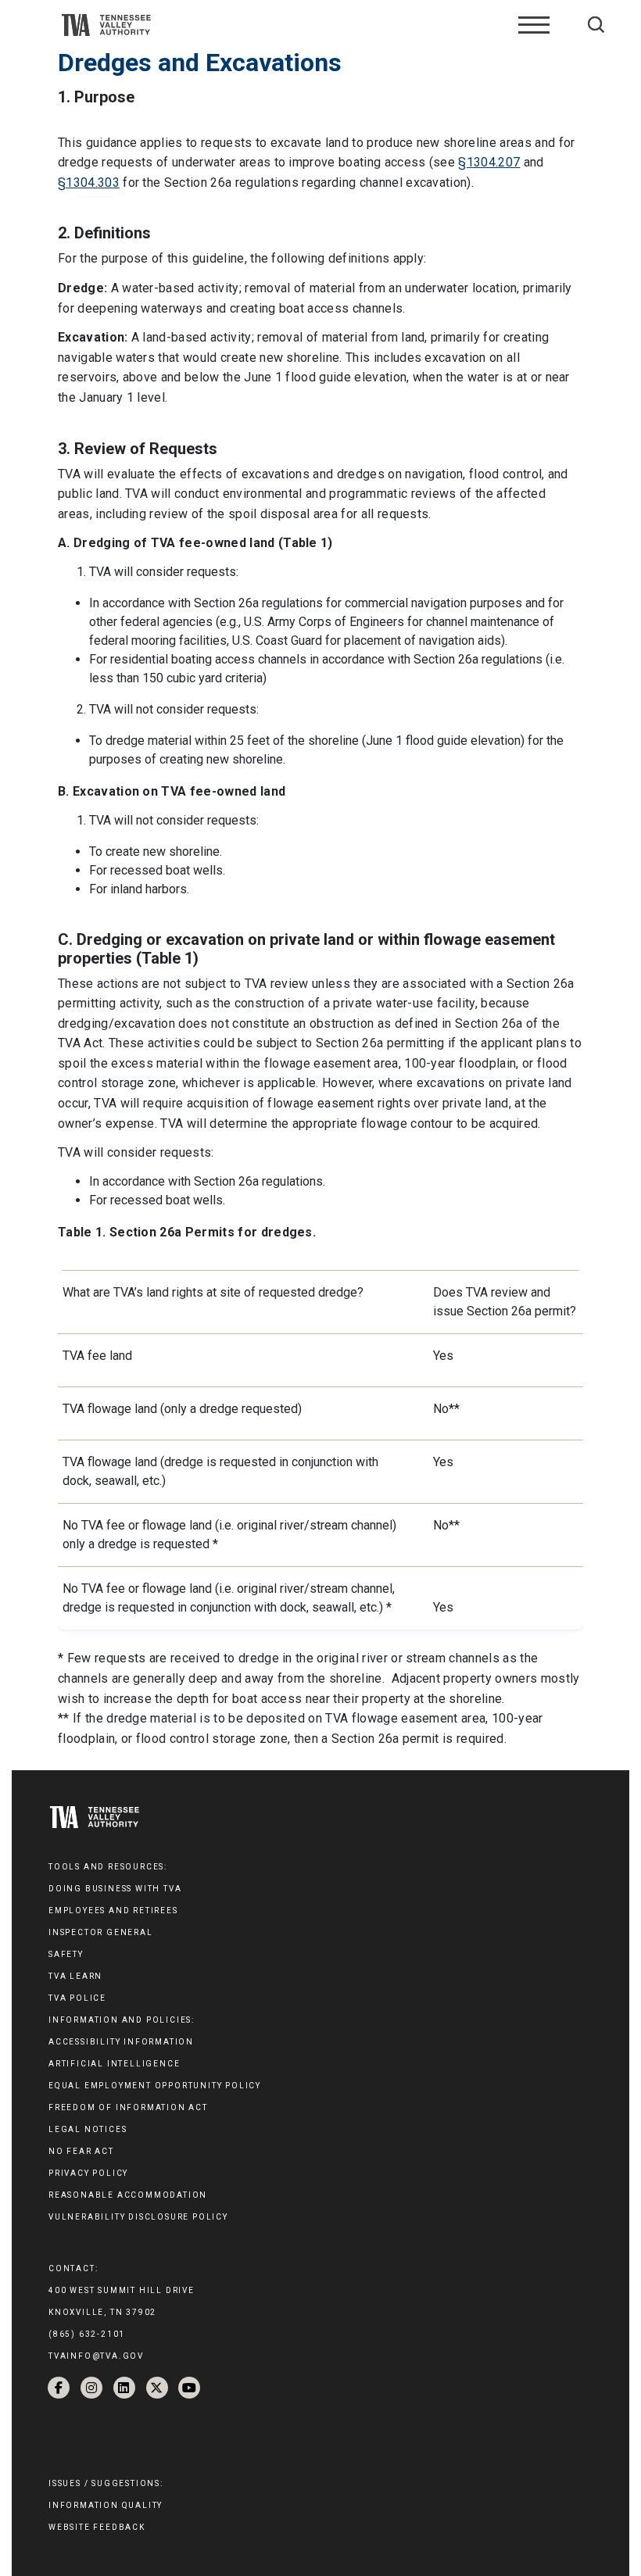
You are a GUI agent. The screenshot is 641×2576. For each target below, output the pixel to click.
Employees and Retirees (113, 1911)
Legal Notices (88, 2129)
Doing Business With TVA (115, 1889)
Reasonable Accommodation (128, 2195)
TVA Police (77, 1998)
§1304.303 (89, 182)
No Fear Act (81, 2151)
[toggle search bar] (596, 25)
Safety (66, 1954)
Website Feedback (97, 2527)
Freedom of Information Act (128, 2107)
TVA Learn (75, 1976)
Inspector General (101, 1932)
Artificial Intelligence (114, 2064)
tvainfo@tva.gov (96, 2356)
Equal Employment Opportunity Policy (155, 2086)
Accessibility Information (121, 2042)
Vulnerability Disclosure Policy (138, 2217)
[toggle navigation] (534, 25)
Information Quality (106, 2505)
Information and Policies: (122, 2020)
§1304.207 (489, 162)
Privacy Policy (88, 2173)
